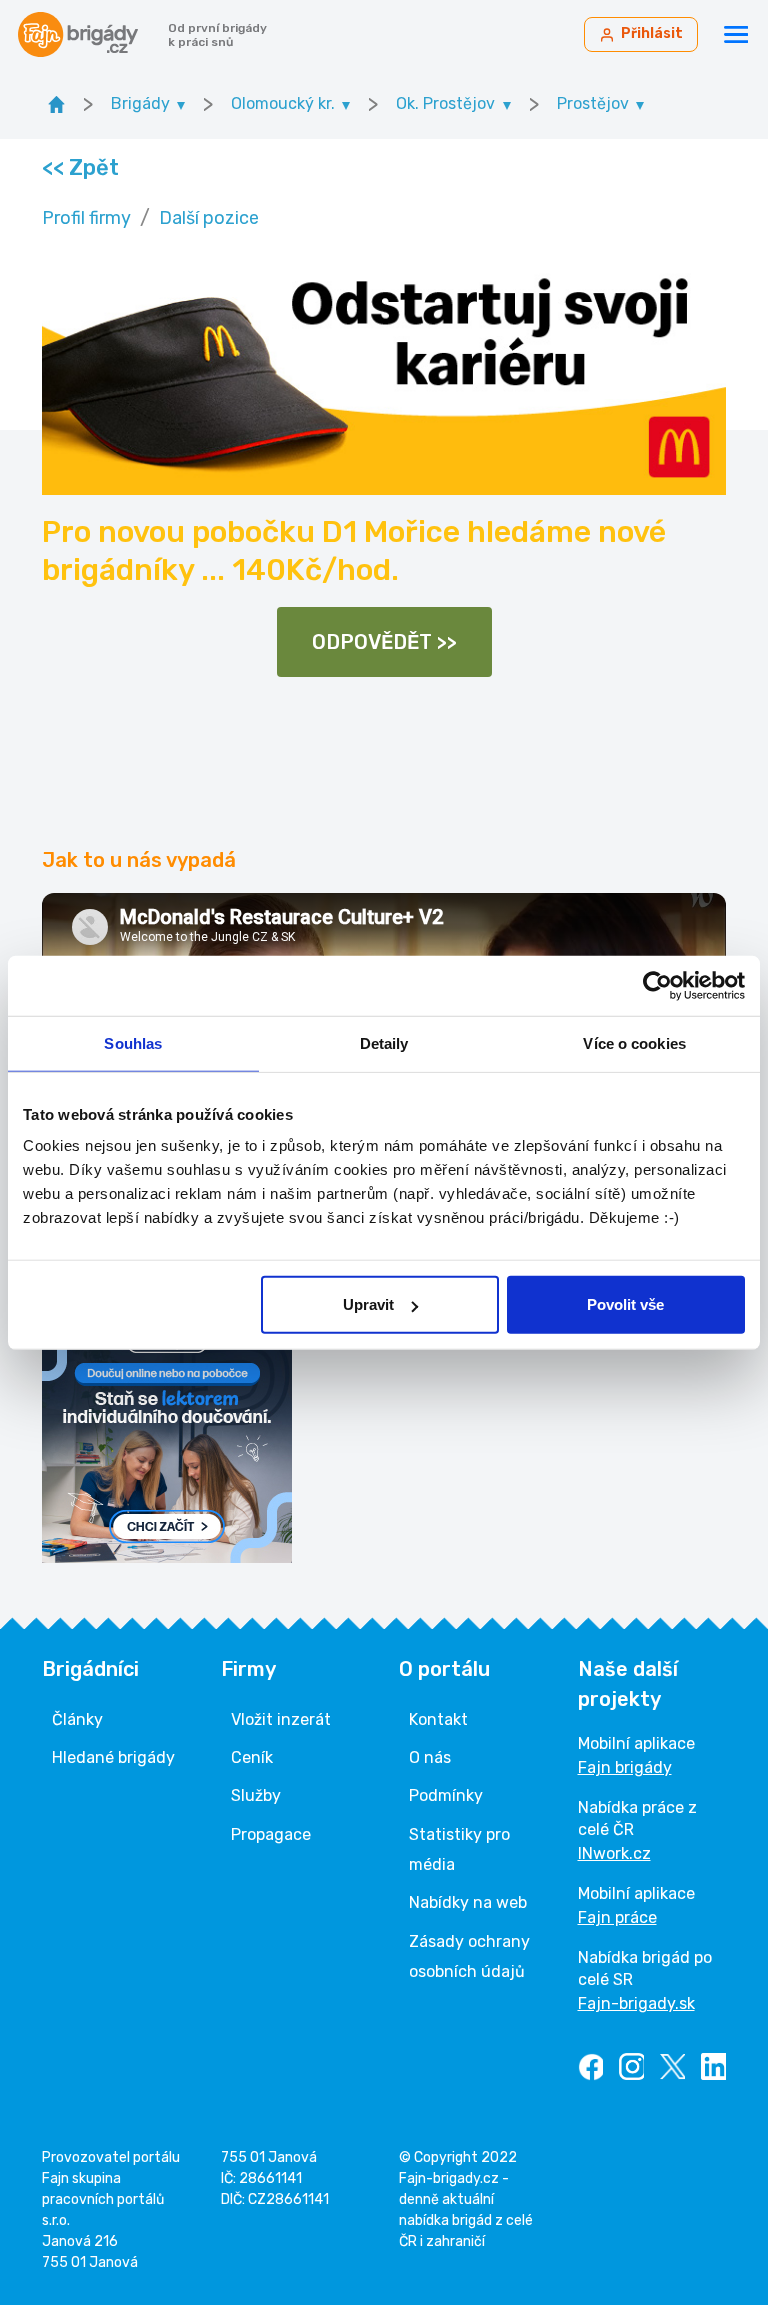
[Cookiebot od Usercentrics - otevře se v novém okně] (657, 985)
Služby (256, 1795)
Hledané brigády (113, 1757)
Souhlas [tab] (133, 1042)
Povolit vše (625, 1304)
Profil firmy (86, 218)
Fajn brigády (625, 1767)
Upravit (368, 1304)
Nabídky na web (468, 1902)
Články (77, 1719)
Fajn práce (617, 1917)
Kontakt (438, 1719)
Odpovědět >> (384, 642)
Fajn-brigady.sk (636, 2003)
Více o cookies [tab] (634, 1042)
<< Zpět (79, 167)
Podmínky (446, 1795)
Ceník (252, 1757)
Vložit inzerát (281, 1719)
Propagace (271, 1834)
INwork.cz (614, 1853)
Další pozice (209, 218)
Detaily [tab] (384, 1042)
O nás (430, 1757)
